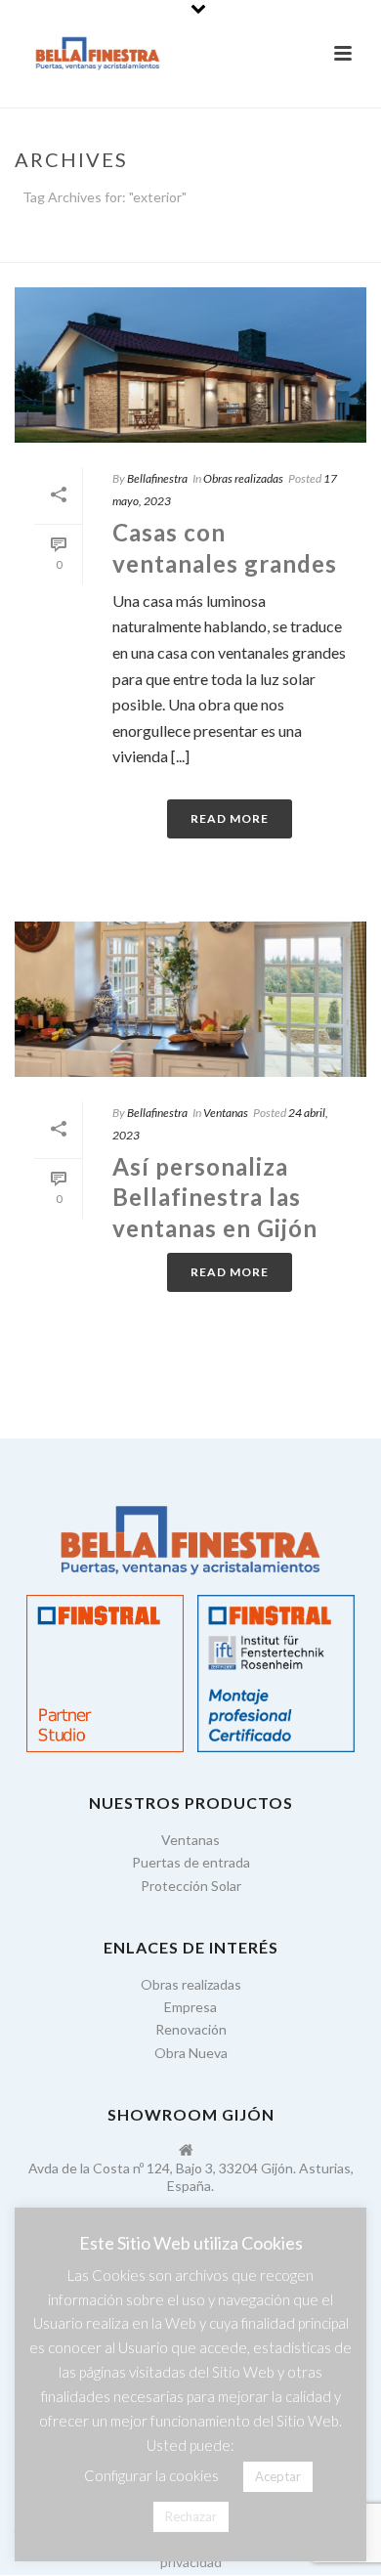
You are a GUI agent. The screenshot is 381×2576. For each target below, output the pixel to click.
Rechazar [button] (191, 2516)
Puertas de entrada (191, 1862)
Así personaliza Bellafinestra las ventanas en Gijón (215, 1197)
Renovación (191, 2029)
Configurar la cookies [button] (151, 2475)
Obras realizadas (243, 478)
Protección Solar (191, 1886)
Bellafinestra (157, 478)
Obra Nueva (191, 2053)
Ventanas (226, 1113)
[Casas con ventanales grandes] (190, 365)
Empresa (190, 2007)
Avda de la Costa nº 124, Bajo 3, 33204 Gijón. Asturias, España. (191, 2177)
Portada (155, 248)
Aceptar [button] (278, 2476)
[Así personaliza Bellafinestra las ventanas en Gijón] (190, 999)
